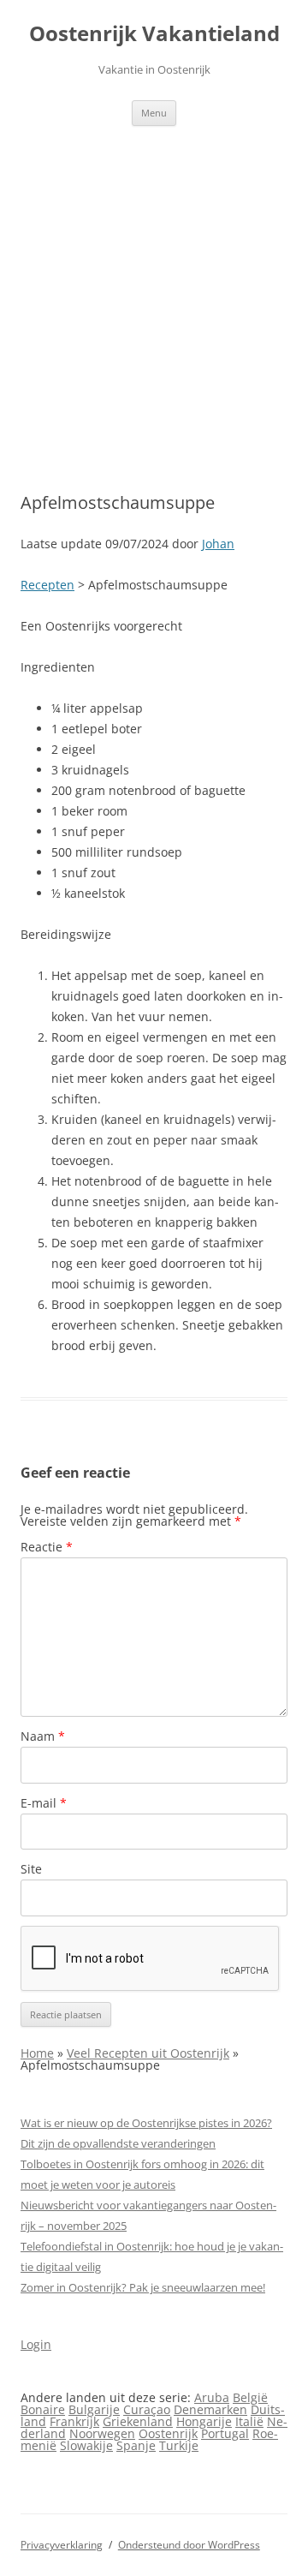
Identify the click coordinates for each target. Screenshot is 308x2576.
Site (31, 1869)
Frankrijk (74, 2421)
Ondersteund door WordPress (189, 2545)
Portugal (225, 2433)
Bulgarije (94, 2409)
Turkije (179, 2445)
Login (36, 2344)
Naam (43, 1736)
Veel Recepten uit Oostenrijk (148, 2053)
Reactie (47, 1547)
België (250, 2397)
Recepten (47, 585)
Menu (154, 113)
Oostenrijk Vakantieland (154, 34)
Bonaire (43, 2409)
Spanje (136, 2445)
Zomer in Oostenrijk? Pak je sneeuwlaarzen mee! (143, 2287)
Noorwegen (102, 2433)
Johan (218, 544)
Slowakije (86, 2445)
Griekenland (138, 2421)
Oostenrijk (168, 2433)
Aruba (212, 2397)
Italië (249, 2421)
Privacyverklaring (62, 2545)
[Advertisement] (154, 289)
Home (37, 2053)
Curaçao (147, 2409)
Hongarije (204, 2421)
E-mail (44, 1803)
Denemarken (210, 2409)
